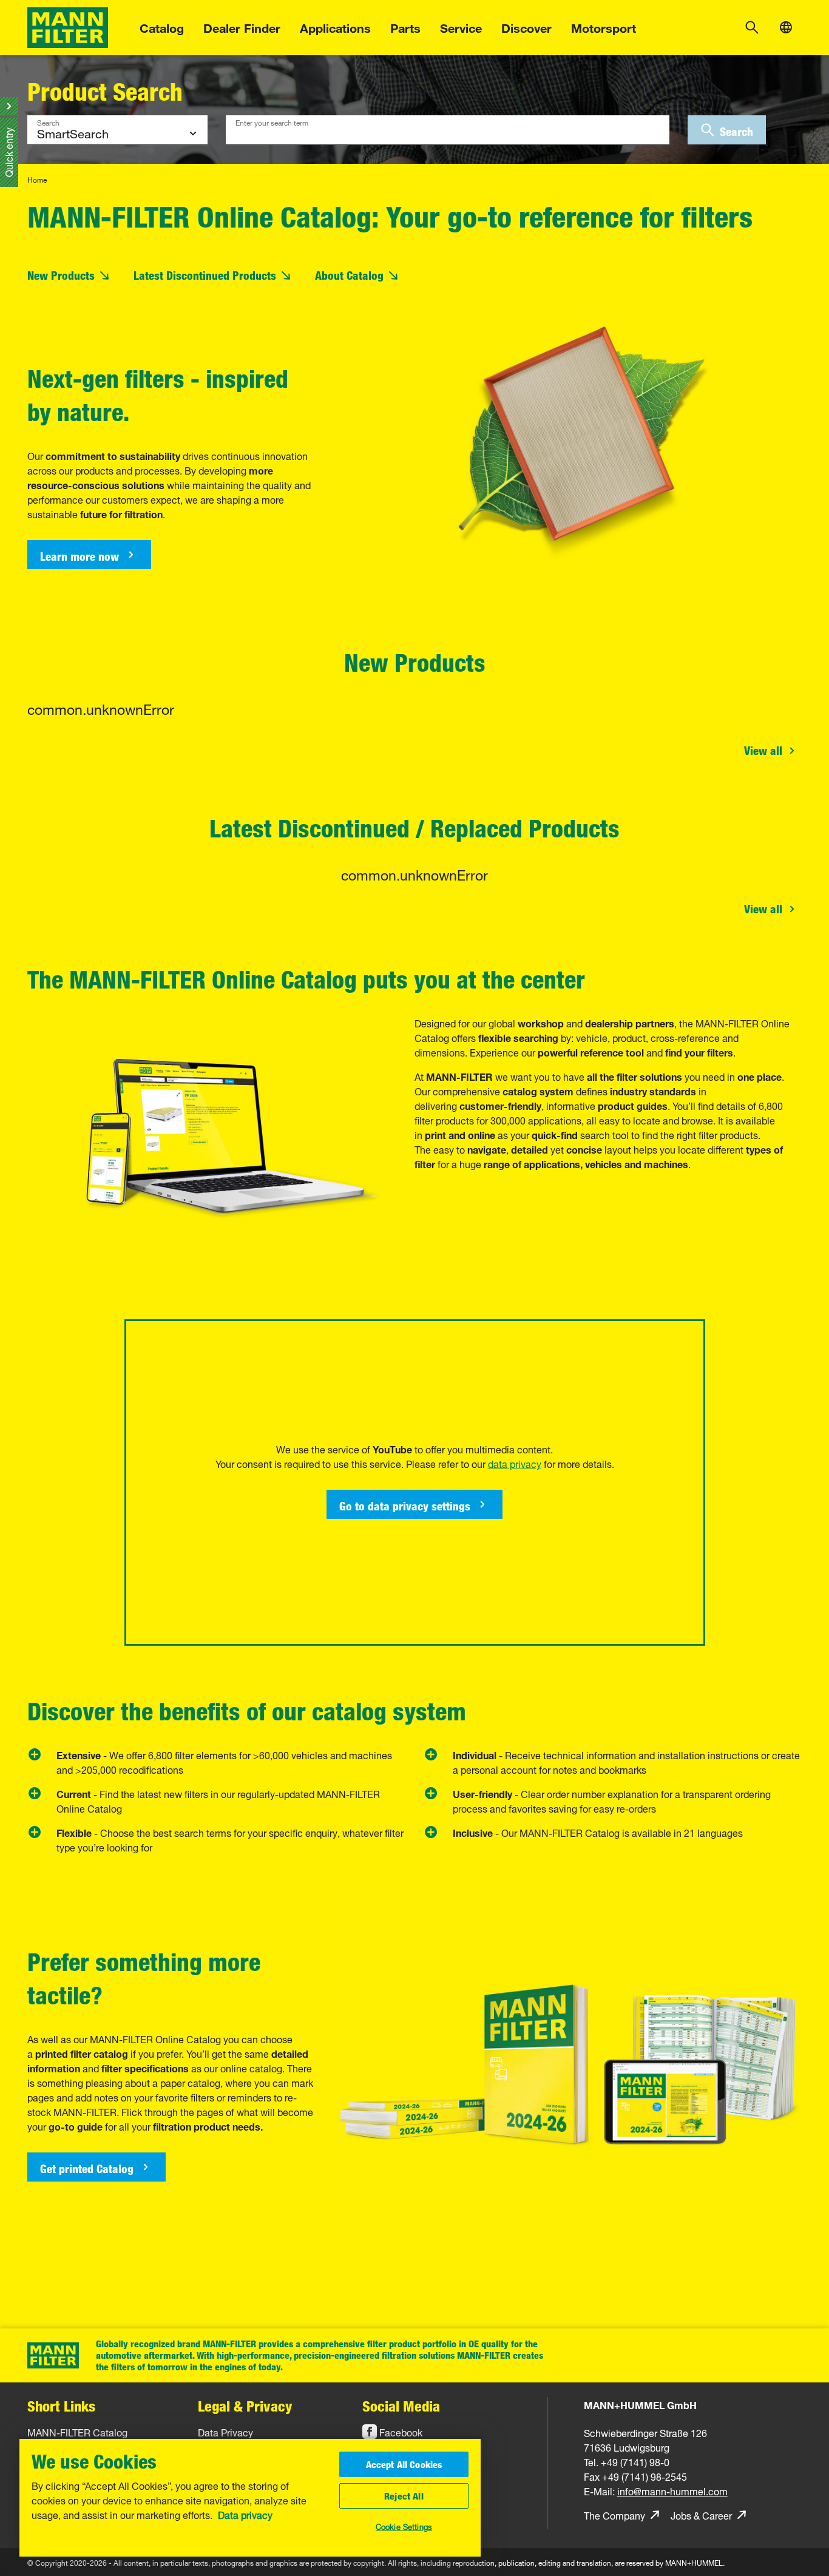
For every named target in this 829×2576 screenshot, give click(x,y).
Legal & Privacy (245, 2406)
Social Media (401, 2406)
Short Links (61, 2406)
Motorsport (604, 26)
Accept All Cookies (404, 2464)
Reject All (404, 2496)
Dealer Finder (242, 26)
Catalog (162, 26)
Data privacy (245, 2514)
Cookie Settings (404, 2526)
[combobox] (448, 130)
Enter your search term (272, 121)
